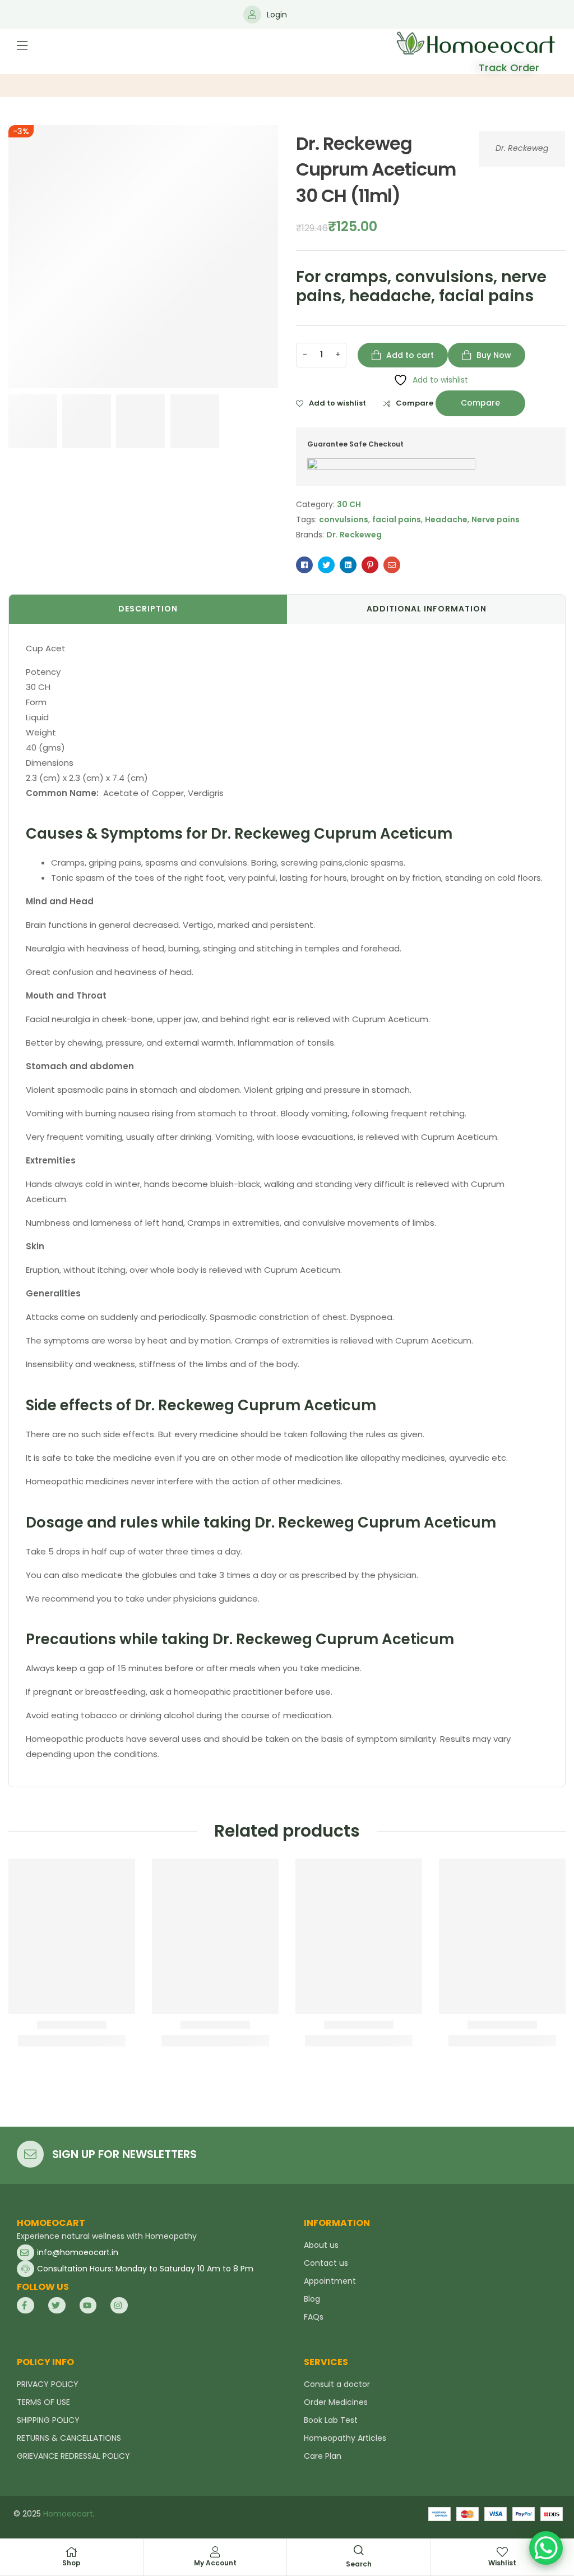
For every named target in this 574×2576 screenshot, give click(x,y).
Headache (446, 519)
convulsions (344, 519)
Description (148, 609)
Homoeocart (68, 2514)
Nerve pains (496, 519)
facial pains (397, 519)
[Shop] (72, 2552)
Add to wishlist (337, 403)
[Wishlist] (502, 2552)
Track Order (509, 68)
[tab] (148, 609)
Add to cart (410, 355)
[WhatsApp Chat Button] (546, 2548)
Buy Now (494, 355)
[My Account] (215, 2552)
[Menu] (22, 45)
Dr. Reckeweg (522, 148)
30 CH (349, 504)
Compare (415, 403)
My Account (215, 2563)
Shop (71, 2563)
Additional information (427, 609)
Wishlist (502, 2563)
